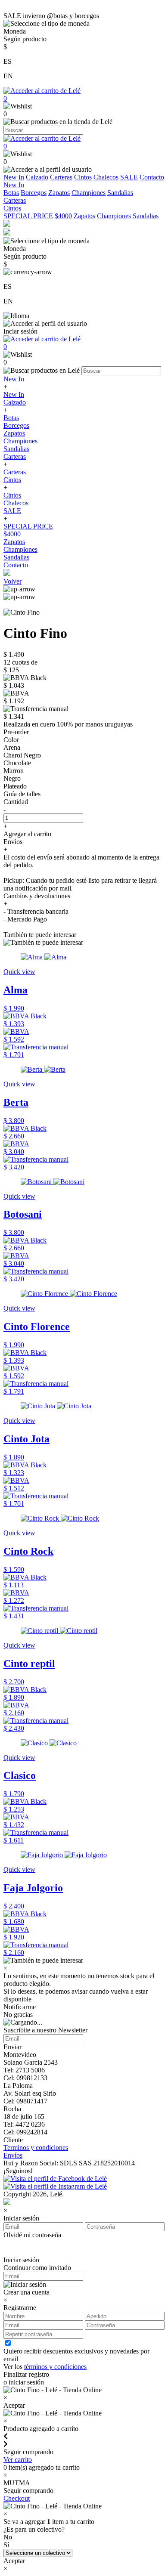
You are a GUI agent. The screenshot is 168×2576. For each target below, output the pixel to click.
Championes (89, 193)
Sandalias (120, 193)
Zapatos (59, 193)
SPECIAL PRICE (28, 216)
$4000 (63, 216)
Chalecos (106, 177)
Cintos (83, 177)
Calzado (37, 177)
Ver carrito (18, 2460)
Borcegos (34, 193)
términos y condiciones (55, 2367)
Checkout (17, 2498)
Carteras (61, 177)
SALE (129, 177)
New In (14, 177)
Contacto (152, 177)
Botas (11, 193)
